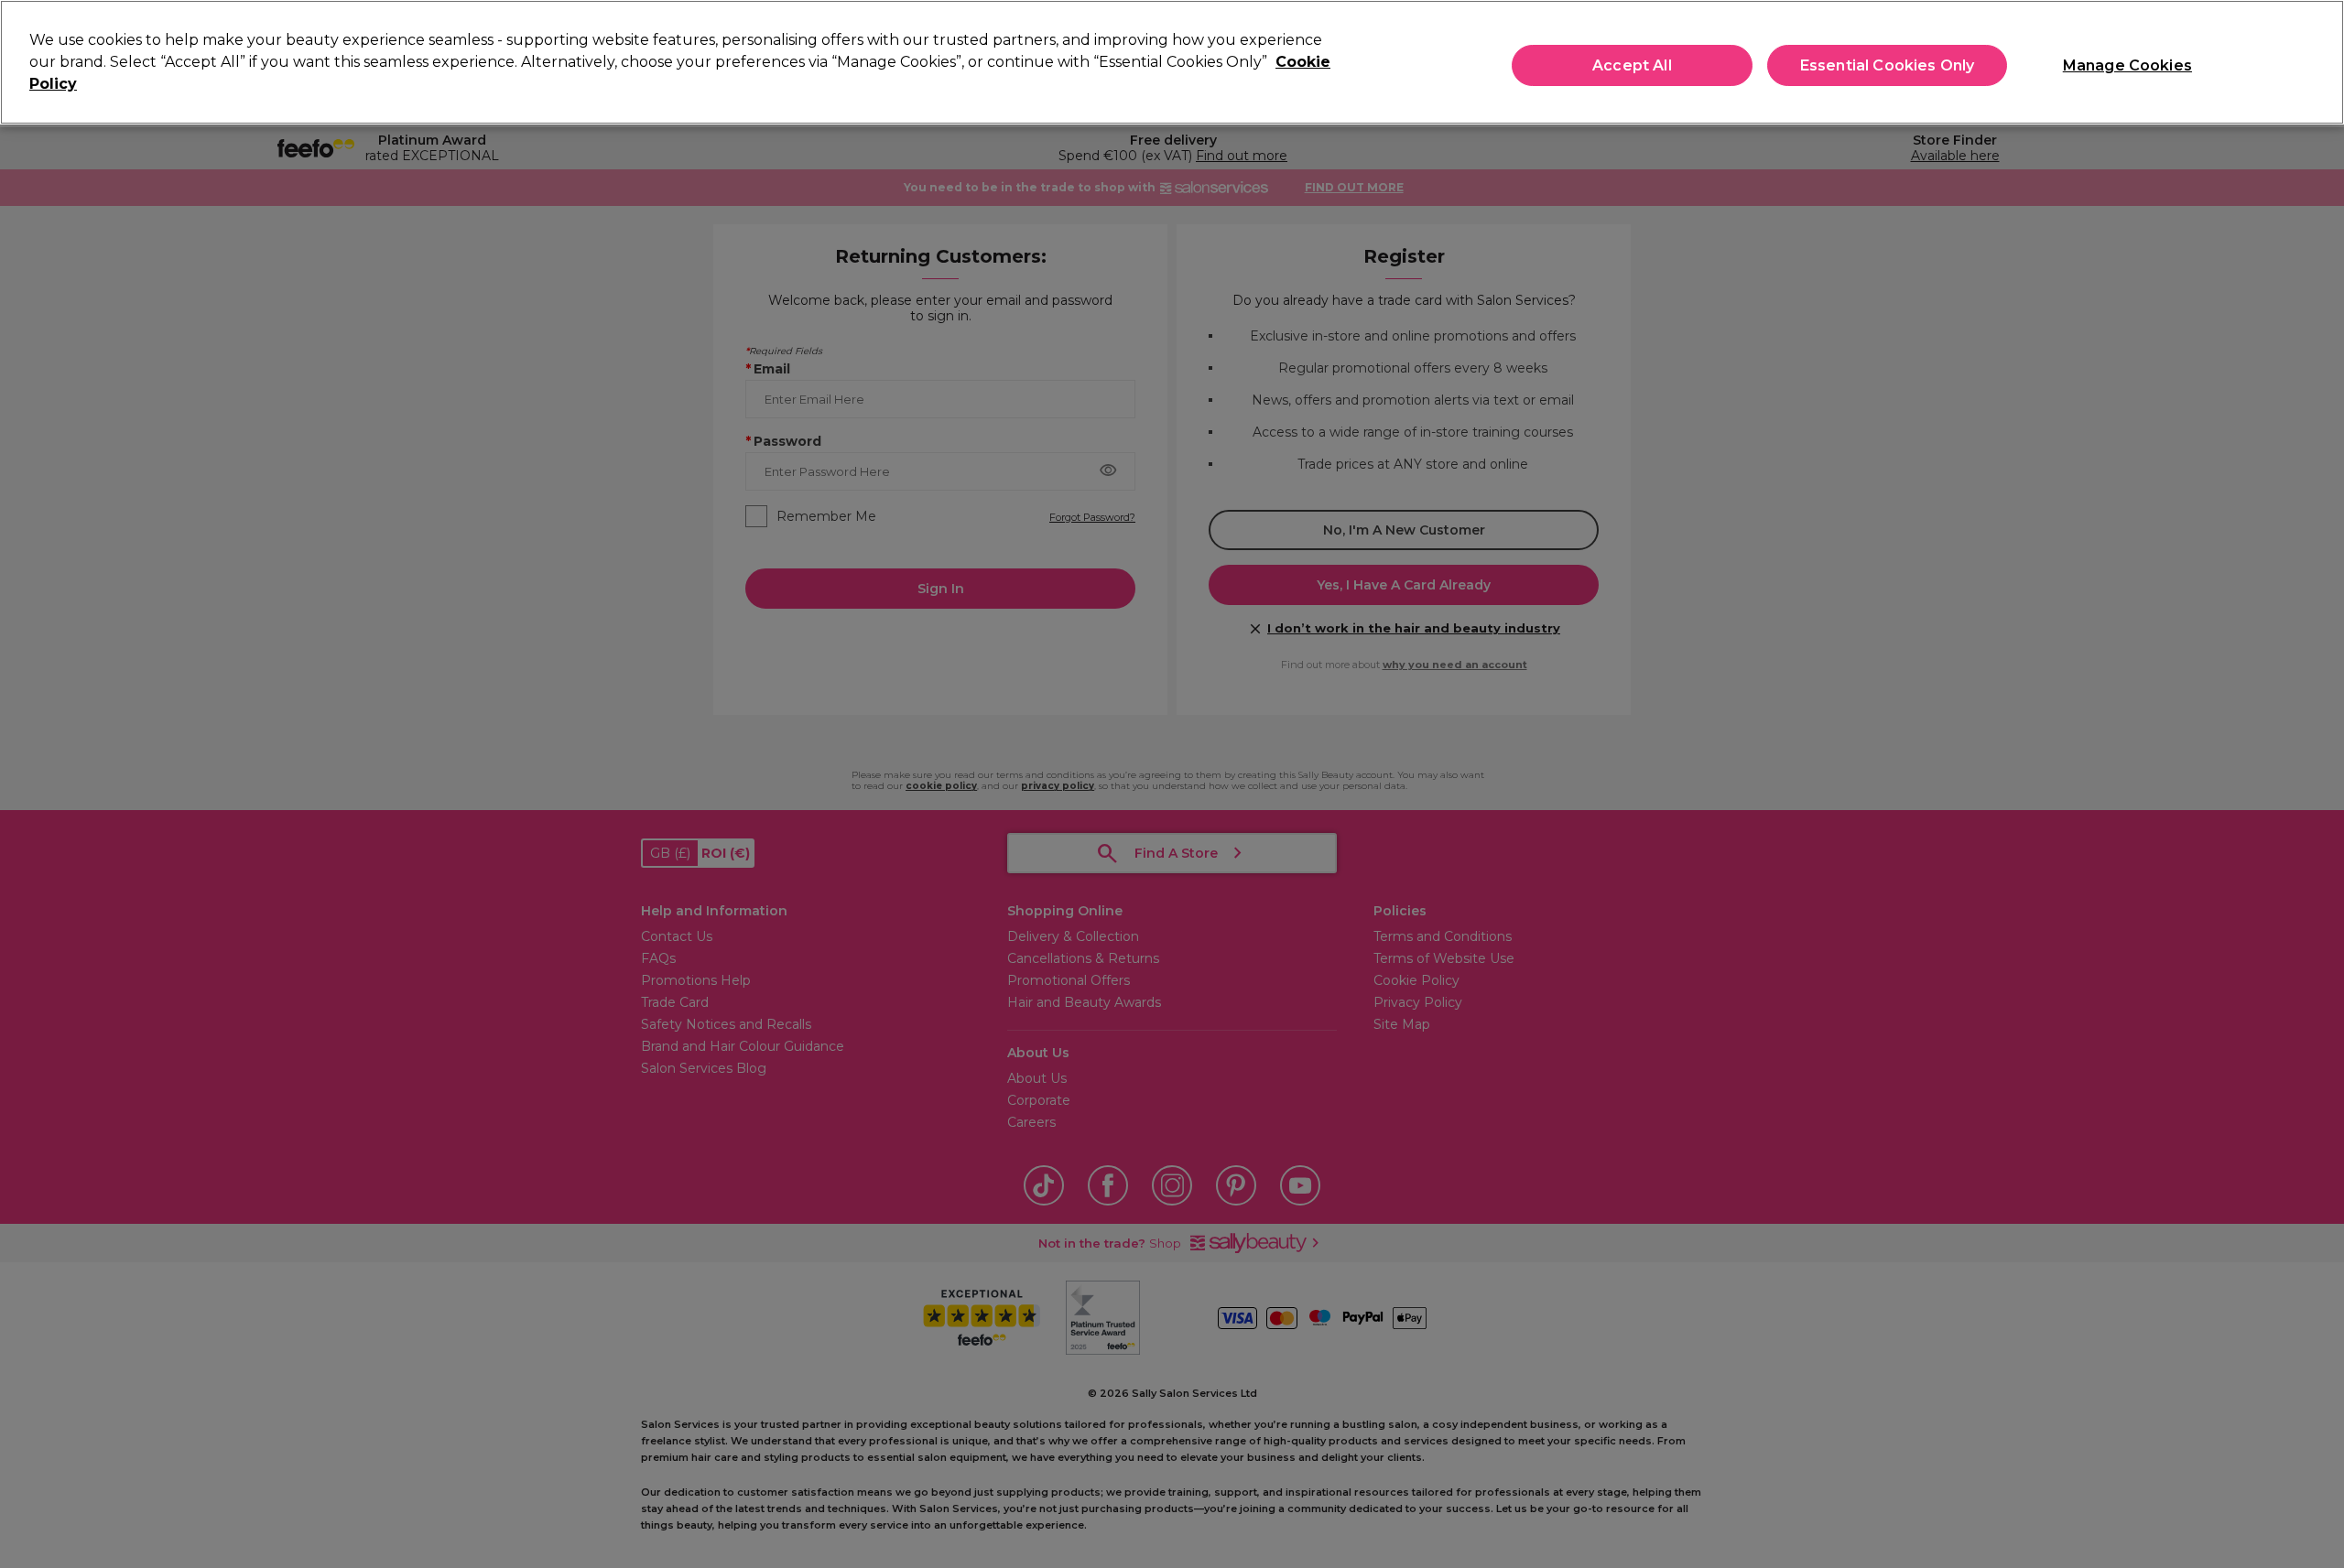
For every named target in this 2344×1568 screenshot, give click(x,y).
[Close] (2315, 60)
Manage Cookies (2127, 65)
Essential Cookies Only (1888, 65)
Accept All (1632, 65)
